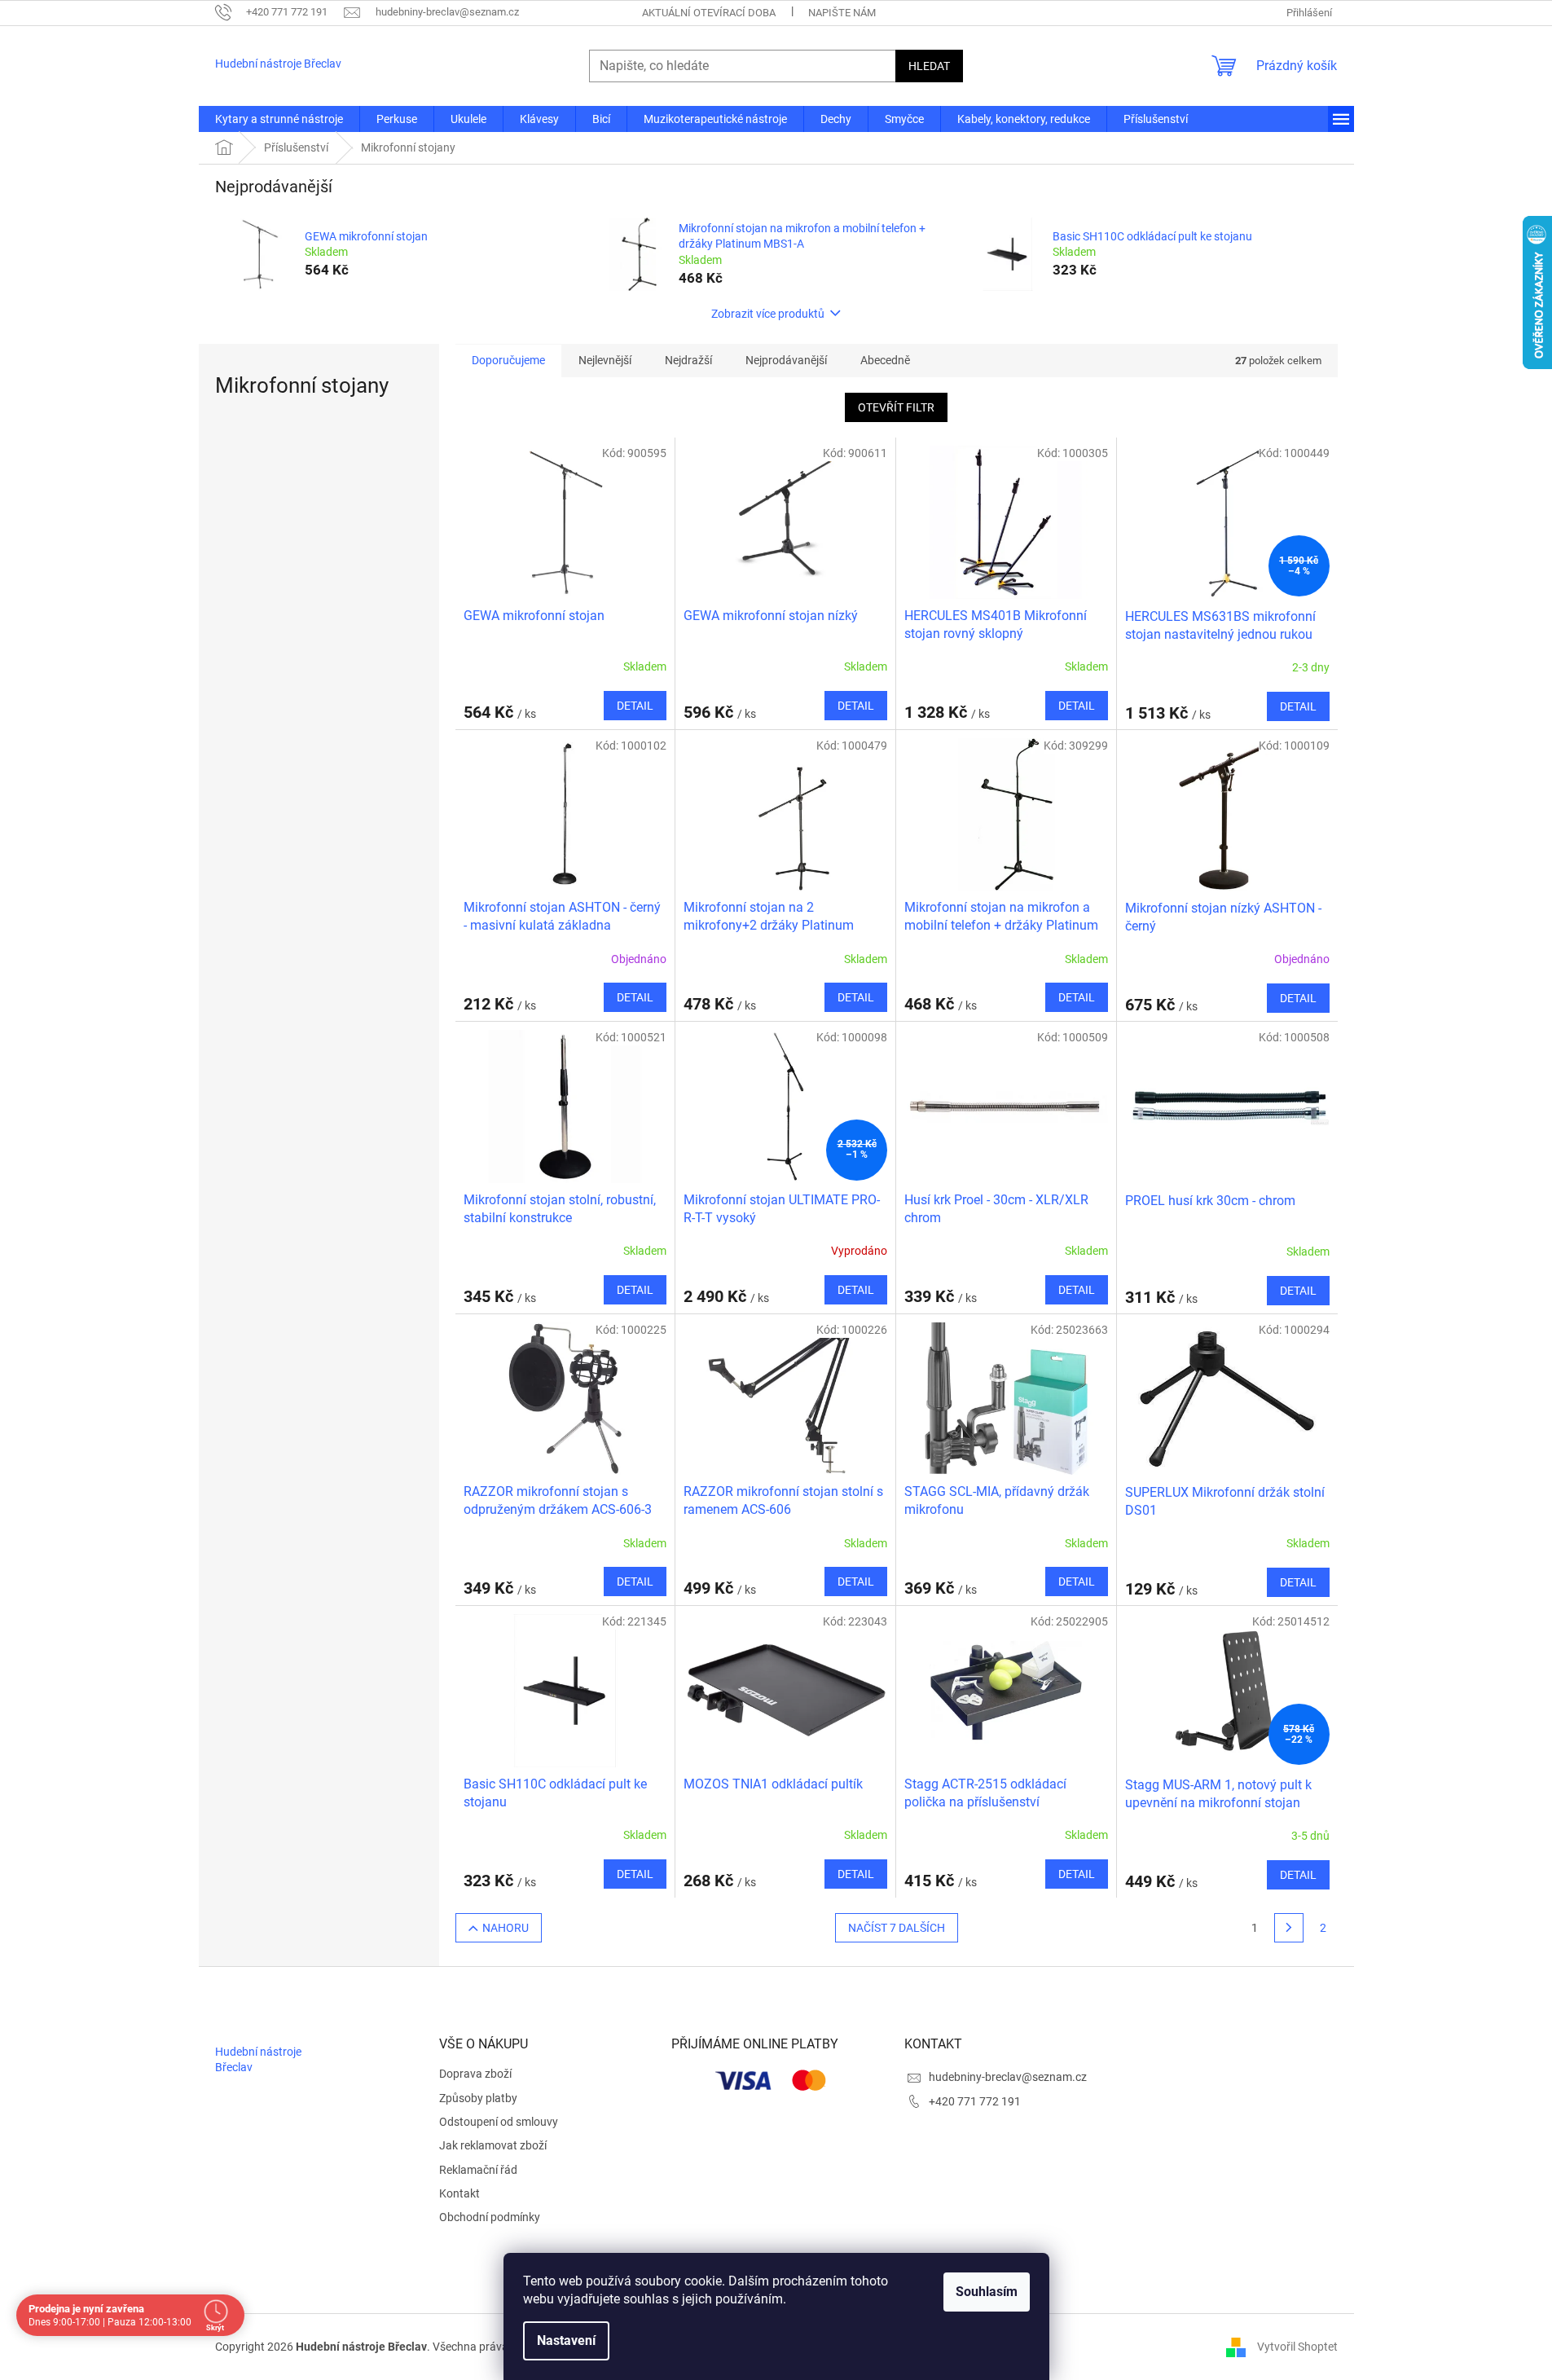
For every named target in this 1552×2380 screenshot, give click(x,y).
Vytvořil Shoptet (1297, 2346)
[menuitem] (279, 119)
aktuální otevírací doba (709, 13)
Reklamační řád (478, 2170)
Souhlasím (987, 2292)
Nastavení (566, 2340)
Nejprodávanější (786, 360)
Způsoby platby (478, 2098)
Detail (635, 706)
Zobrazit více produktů (768, 314)
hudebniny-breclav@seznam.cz (1008, 2077)
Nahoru (506, 1928)
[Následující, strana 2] (1289, 1928)
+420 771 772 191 (975, 2101)
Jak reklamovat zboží (493, 2145)
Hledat (929, 66)
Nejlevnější (605, 360)
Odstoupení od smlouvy (499, 2122)
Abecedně (885, 360)
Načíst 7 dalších (897, 1928)
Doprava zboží (475, 2074)
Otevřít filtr (896, 407)
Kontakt (459, 2193)
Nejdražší (688, 360)
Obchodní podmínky (490, 2217)
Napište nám (842, 13)
